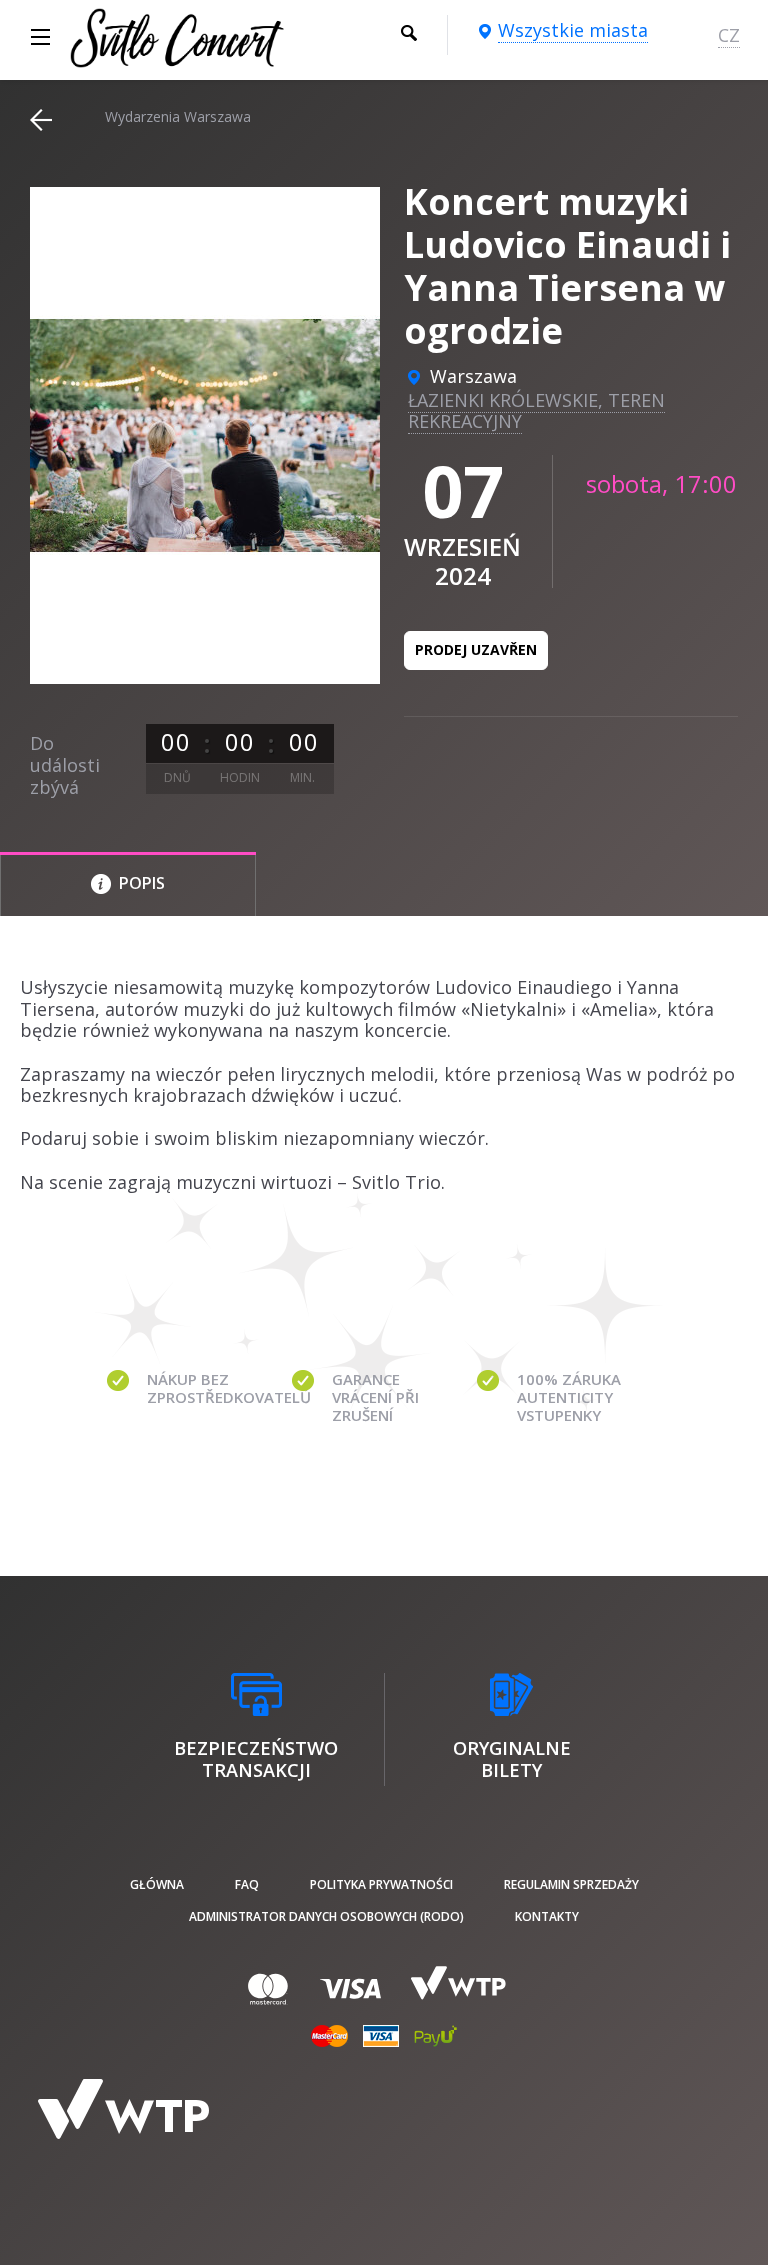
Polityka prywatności (381, 1884)
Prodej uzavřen (476, 649)
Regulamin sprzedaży (571, 1884)
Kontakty (547, 1916)
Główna (157, 1884)
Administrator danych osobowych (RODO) (326, 1916)
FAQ (247, 1884)
